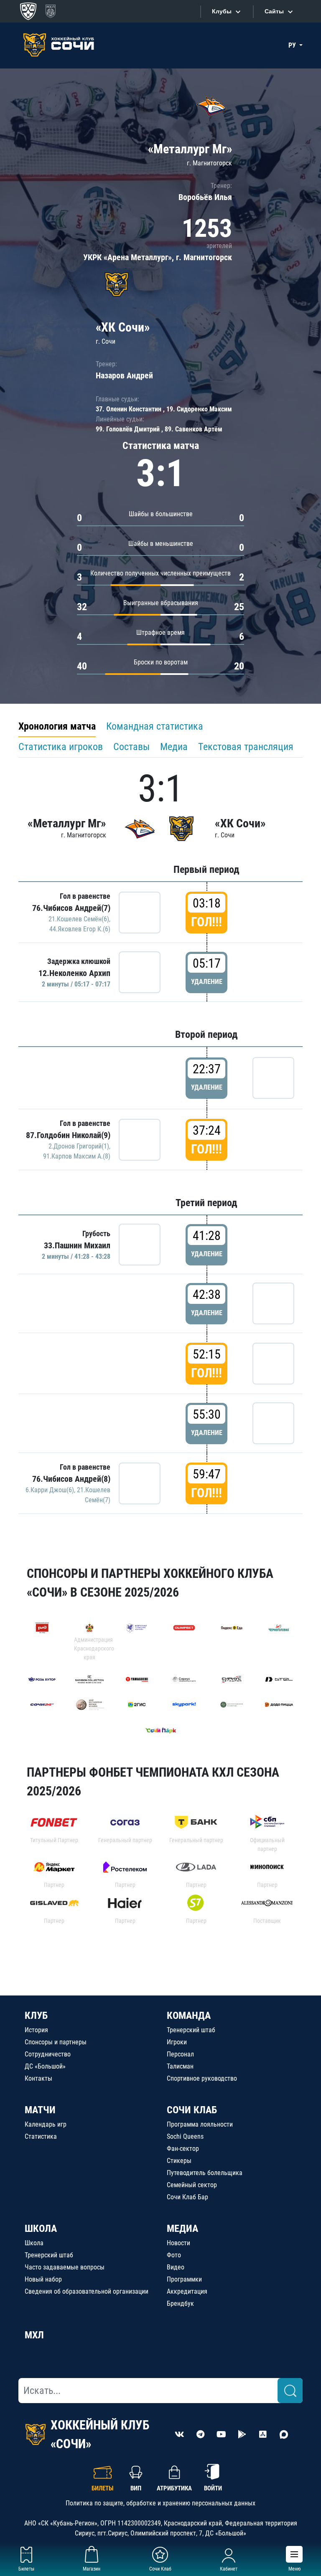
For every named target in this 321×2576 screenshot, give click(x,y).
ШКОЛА (41, 2229)
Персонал (180, 2054)
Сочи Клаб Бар (187, 2197)
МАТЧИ (40, 2110)
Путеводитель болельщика (205, 2173)
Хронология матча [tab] (57, 726)
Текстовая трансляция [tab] (246, 747)
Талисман (180, 2066)
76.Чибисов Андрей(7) (71, 908)
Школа (34, 2243)
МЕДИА (182, 2229)
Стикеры (179, 2161)
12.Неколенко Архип (74, 973)
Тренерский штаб (191, 2030)
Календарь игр (46, 2124)
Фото (174, 2255)
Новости (178, 2243)
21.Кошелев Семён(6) (79, 919)
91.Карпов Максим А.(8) (77, 1156)
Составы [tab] (131, 747)
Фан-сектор (183, 2149)
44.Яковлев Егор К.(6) (80, 929)
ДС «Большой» (45, 2066)
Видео (176, 2267)
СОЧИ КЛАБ (192, 2110)
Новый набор (43, 2279)
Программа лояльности (200, 2124)
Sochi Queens (185, 2136)
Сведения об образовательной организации (87, 2291)
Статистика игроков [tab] (61, 747)
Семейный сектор (192, 2185)
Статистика (41, 2136)
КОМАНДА (189, 2016)
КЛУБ (36, 2016)
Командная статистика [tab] (155, 726)
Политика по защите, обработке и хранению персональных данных (160, 2503)
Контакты (38, 2078)
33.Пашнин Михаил (77, 1245)
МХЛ (34, 2335)
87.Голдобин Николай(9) (68, 1135)
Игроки (177, 2042)
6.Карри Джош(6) (50, 1490)
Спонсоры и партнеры (56, 2042)
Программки (184, 2279)
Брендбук (180, 2303)
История (36, 2030)
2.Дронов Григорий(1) (79, 1146)
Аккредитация (187, 2291)
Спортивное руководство (202, 2078)
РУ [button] (293, 45)
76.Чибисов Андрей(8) (71, 1479)
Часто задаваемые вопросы (65, 2267)
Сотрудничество (48, 2054)
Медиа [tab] (174, 747)
